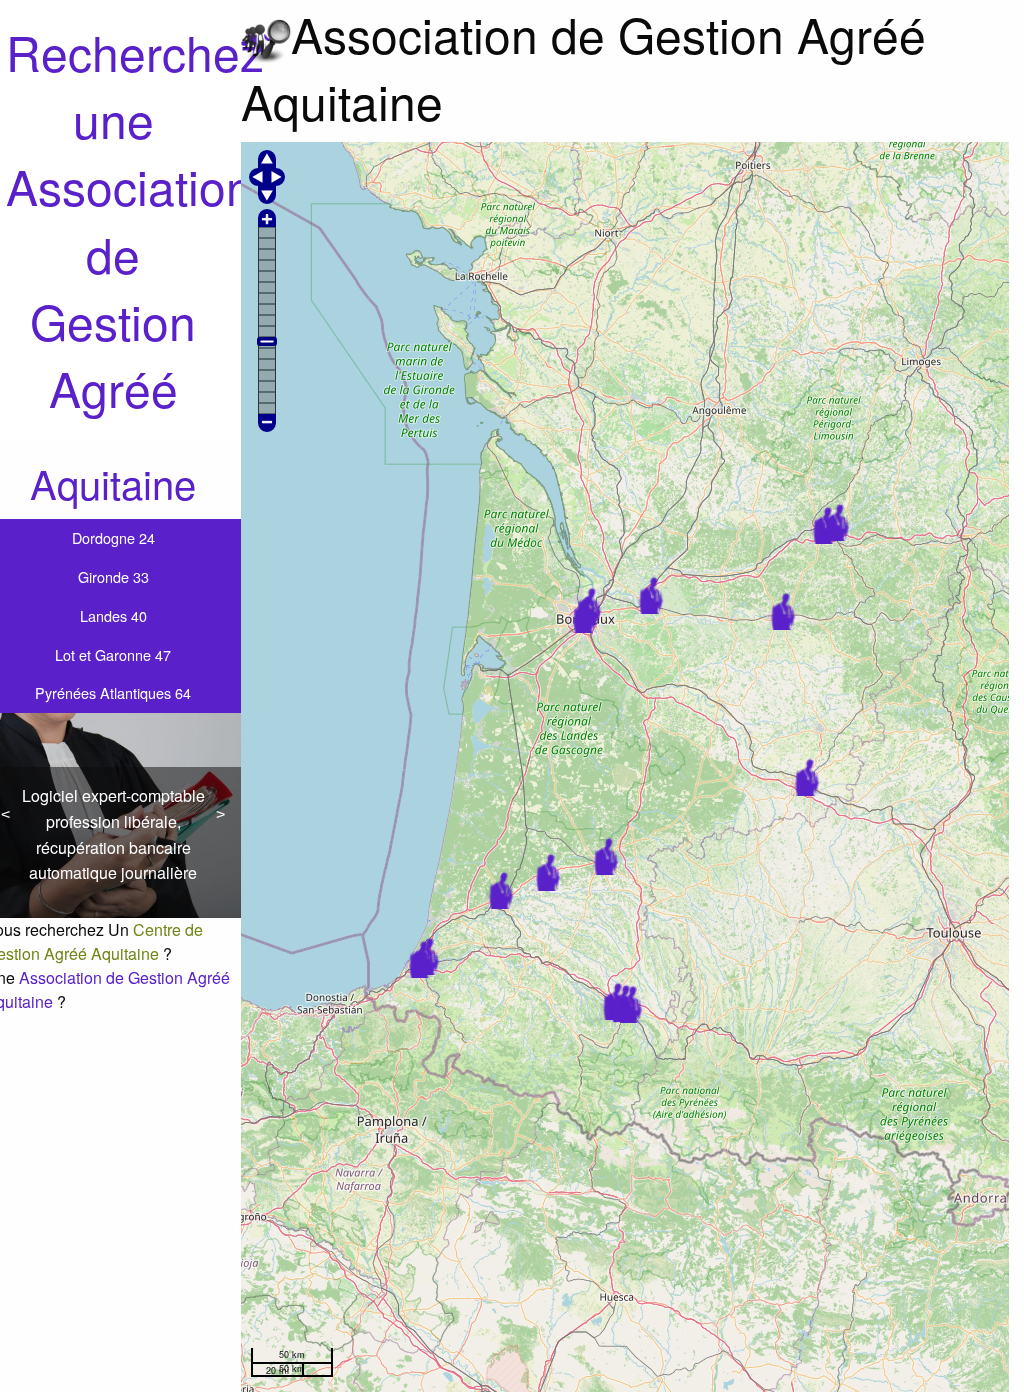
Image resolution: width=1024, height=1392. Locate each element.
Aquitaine (113, 482)
